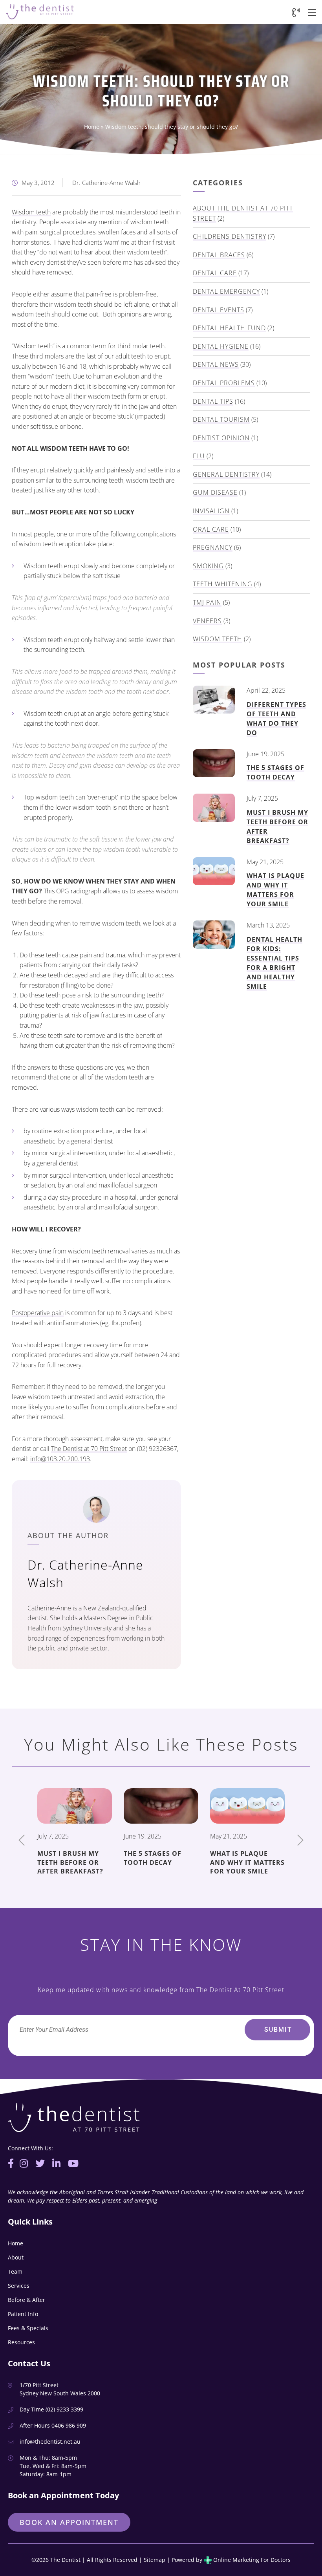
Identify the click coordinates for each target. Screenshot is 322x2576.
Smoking (208, 566)
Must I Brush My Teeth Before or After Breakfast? (70, 1862)
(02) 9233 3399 (64, 2409)
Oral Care (211, 529)
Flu (199, 456)
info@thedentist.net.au (50, 2442)
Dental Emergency (226, 291)
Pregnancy (213, 547)
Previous (22, 1840)
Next (300, 1840)
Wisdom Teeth (218, 639)
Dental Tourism (221, 419)
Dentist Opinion (221, 438)
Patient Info (23, 2314)
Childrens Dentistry (230, 236)
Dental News (216, 364)
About (16, 2257)
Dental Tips (213, 401)
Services (19, 2286)
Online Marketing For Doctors (251, 2560)
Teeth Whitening (223, 584)
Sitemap (155, 2560)
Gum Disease (215, 492)
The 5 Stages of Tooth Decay (275, 772)
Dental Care (215, 273)
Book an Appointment (69, 2522)
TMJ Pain (207, 602)
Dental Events (219, 310)
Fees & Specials (28, 2328)
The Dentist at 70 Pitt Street (89, 1449)
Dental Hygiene (221, 346)
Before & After (27, 2300)
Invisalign (211, 511)
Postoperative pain (38, 1313)
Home (92, 127)
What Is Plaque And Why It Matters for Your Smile (275, 890)
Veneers (207, 621)
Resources (21, 2342)
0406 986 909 (69, 2425)
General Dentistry (226, 474)
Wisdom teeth (31, 212)
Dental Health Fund (229, 328)
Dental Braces (219, 255)
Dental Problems (224, 383)
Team (15, 2271)
